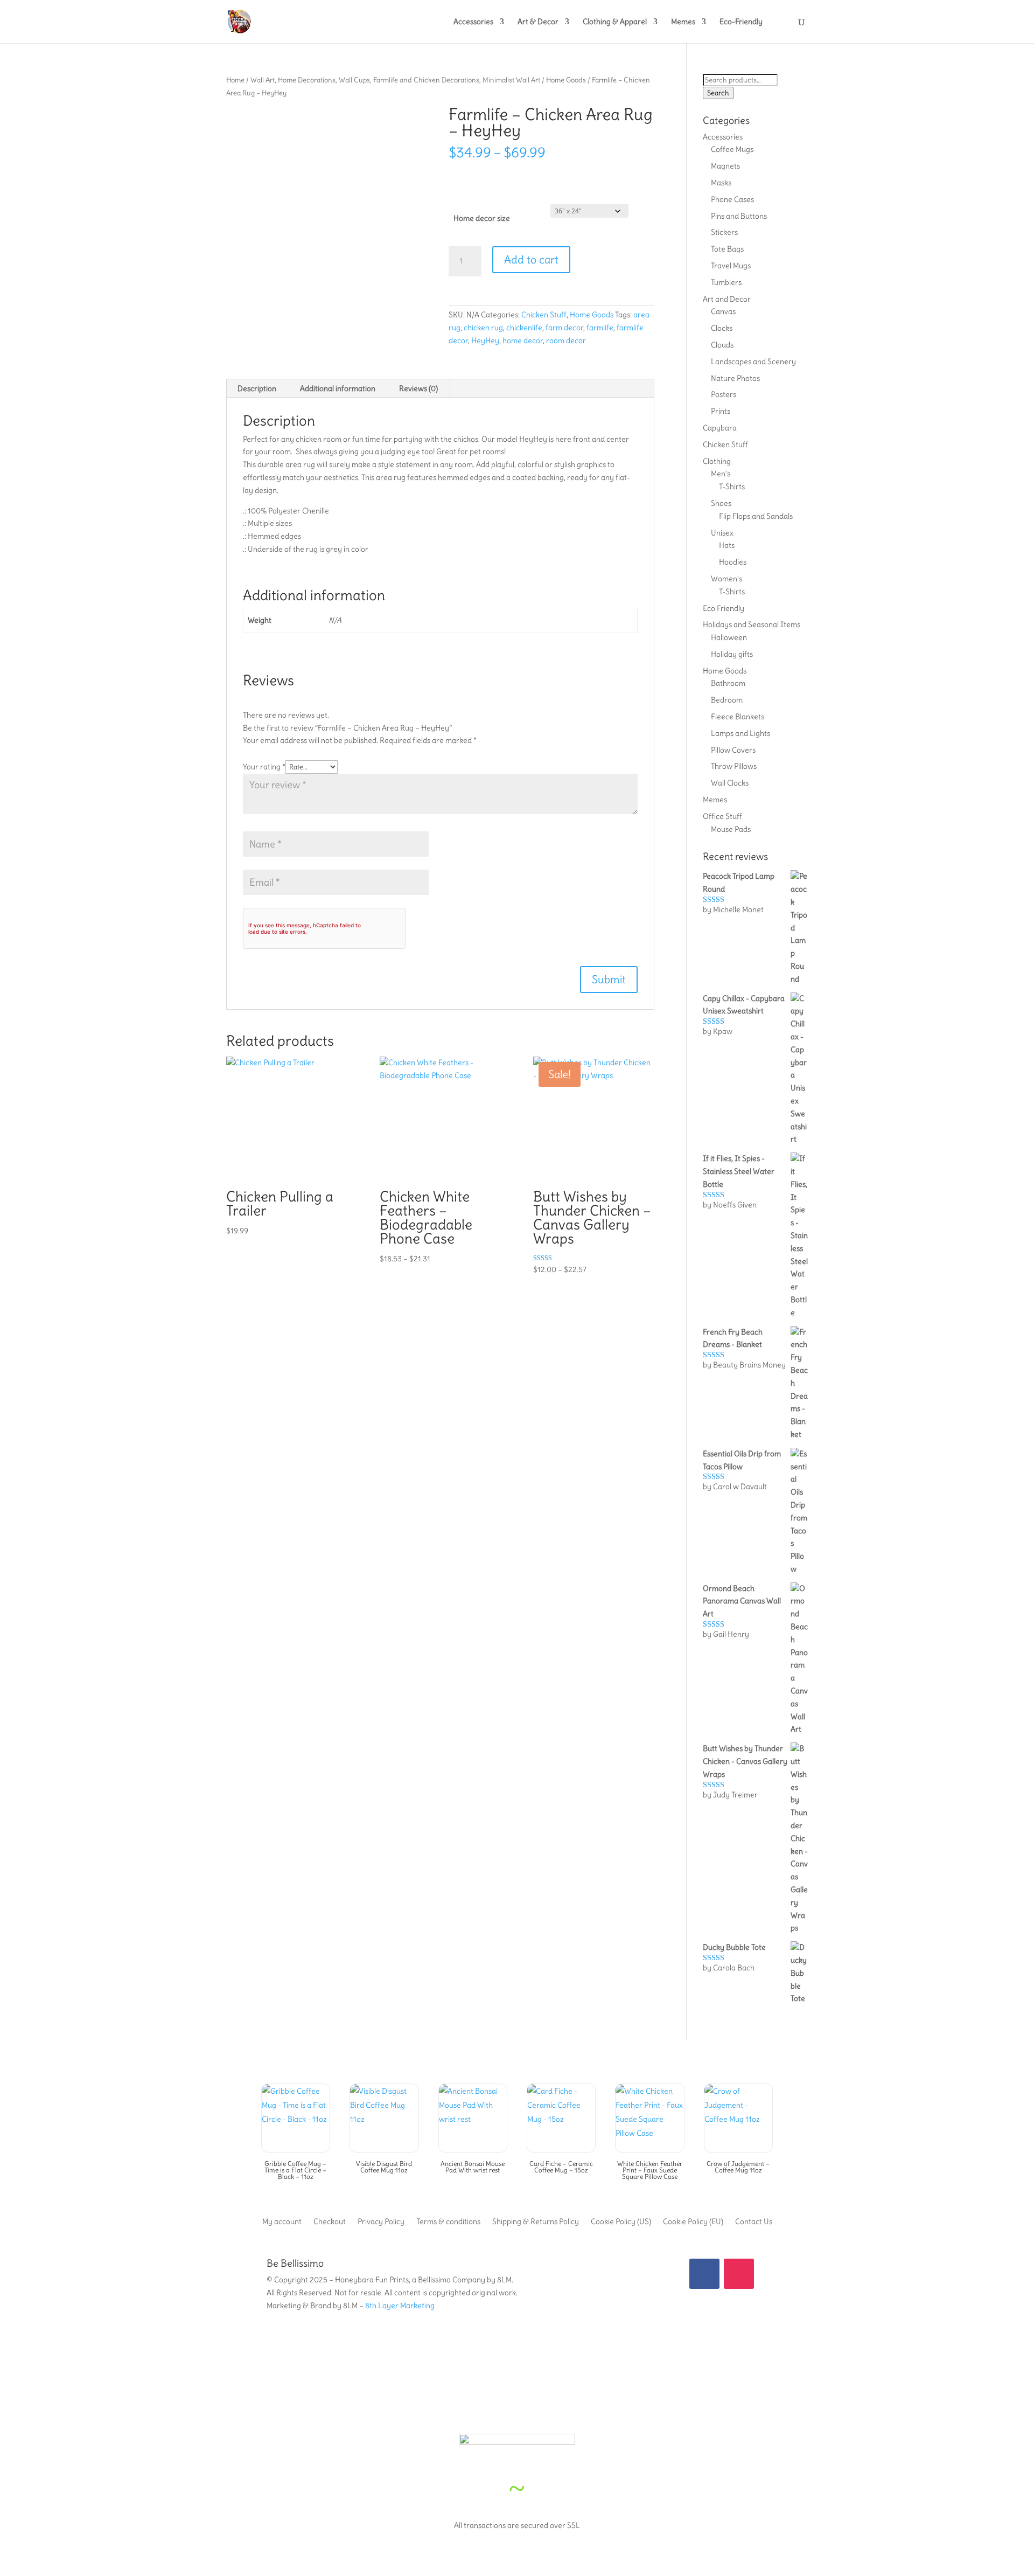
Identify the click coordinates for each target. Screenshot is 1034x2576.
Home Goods (566, 80)
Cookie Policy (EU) (693, 2221)
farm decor (564, 328)
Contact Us (754, 2221)
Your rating (264, 767)
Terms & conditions (448, 2221)
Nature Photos (735, 378)
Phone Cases (732, 199)
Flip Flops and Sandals (756, 516)
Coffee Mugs (732, 149)
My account (282, 2221)
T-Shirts (732, 487)
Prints (721, 411)
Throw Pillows (734, 766)
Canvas (723, 311)
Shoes (721, 503)
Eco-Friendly (741, 22)
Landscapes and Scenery (753, 362)
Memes (683, 22)
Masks (721, 183)
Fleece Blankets (738, 717)
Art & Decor (538, 22)
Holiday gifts (732, 654)
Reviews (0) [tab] (418, 388)
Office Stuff (722, 816)
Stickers (724, 232)
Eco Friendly (724, 608)
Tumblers (726, 282)
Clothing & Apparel (615, 22)
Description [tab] (257, 388)
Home (235, 80)
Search (718, 93)
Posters (724, 394)
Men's (721, 474)
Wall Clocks (730, 783)
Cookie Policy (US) (621, 2221)
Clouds (722, 345)
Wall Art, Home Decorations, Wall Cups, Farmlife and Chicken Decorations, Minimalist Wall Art (395, 80)
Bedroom (727, 700)
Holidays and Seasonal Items (752, 624)
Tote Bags (727, 249)
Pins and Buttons (739, 216)
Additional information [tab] (338, 388)
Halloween (729, 637)
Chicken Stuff (544, 315)
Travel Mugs (731, 266)
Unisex (722, 533)
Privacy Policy (381, 2221)
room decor (566, 341)
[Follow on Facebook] (704, 2274)
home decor (523, 341)
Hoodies (733, 562)
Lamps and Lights (740, 733)
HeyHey (485, 341)
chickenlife (524, 328)
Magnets (725, 166)
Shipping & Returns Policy (536, 2221)
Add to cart (531, 259)
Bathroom (728, 683)
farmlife (600, 328)
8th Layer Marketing (400, 2306)
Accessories (473, 22)
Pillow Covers (733, 750)
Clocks (722, 328)
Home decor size (482, 218)
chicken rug (483, 328)
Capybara (720, 428)
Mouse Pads (731, 829)
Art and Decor (727, 299)
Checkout (330, 2221)
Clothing (717, 461)
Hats (727, 545)
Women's (726, 579)
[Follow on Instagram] (739, 2274)
